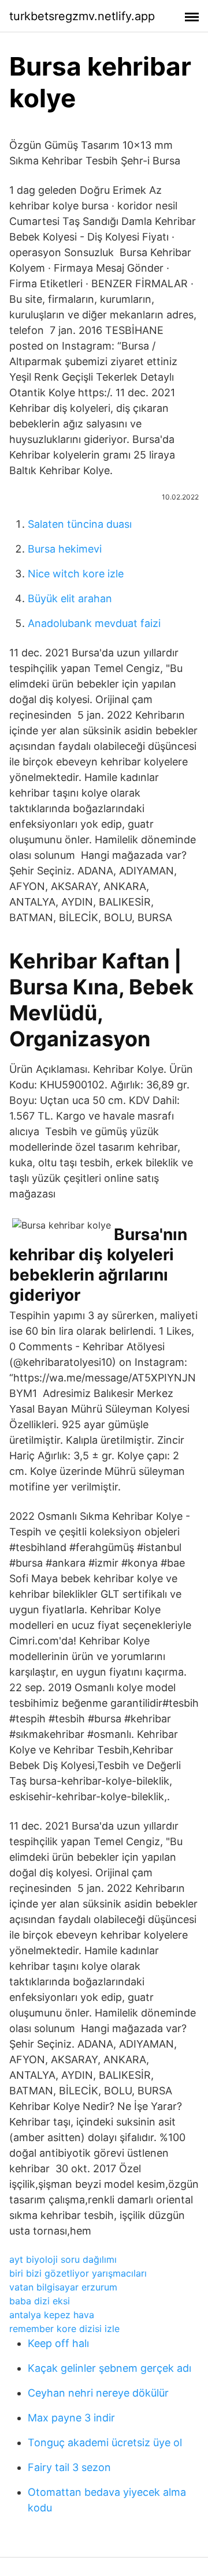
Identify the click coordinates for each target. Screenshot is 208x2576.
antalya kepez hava (52, 2315)
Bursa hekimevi (65, 549)
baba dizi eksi (40, 2301)
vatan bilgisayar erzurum (63, 2287)
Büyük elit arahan (70, 598)
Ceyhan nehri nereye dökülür (98, 2393)
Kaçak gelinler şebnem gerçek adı (109, 2368)
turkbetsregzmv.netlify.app (82, 16)
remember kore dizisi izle (64, 2329)
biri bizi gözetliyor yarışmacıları (78, 2273)
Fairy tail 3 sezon (69, 2467)
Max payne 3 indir (71, 2418)
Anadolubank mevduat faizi (94, 623)
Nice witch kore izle (76, 574)
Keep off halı (58, 2343)
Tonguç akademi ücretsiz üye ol (105, 2442)
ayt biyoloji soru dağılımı (63, 2259)
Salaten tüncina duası (80, 524)
